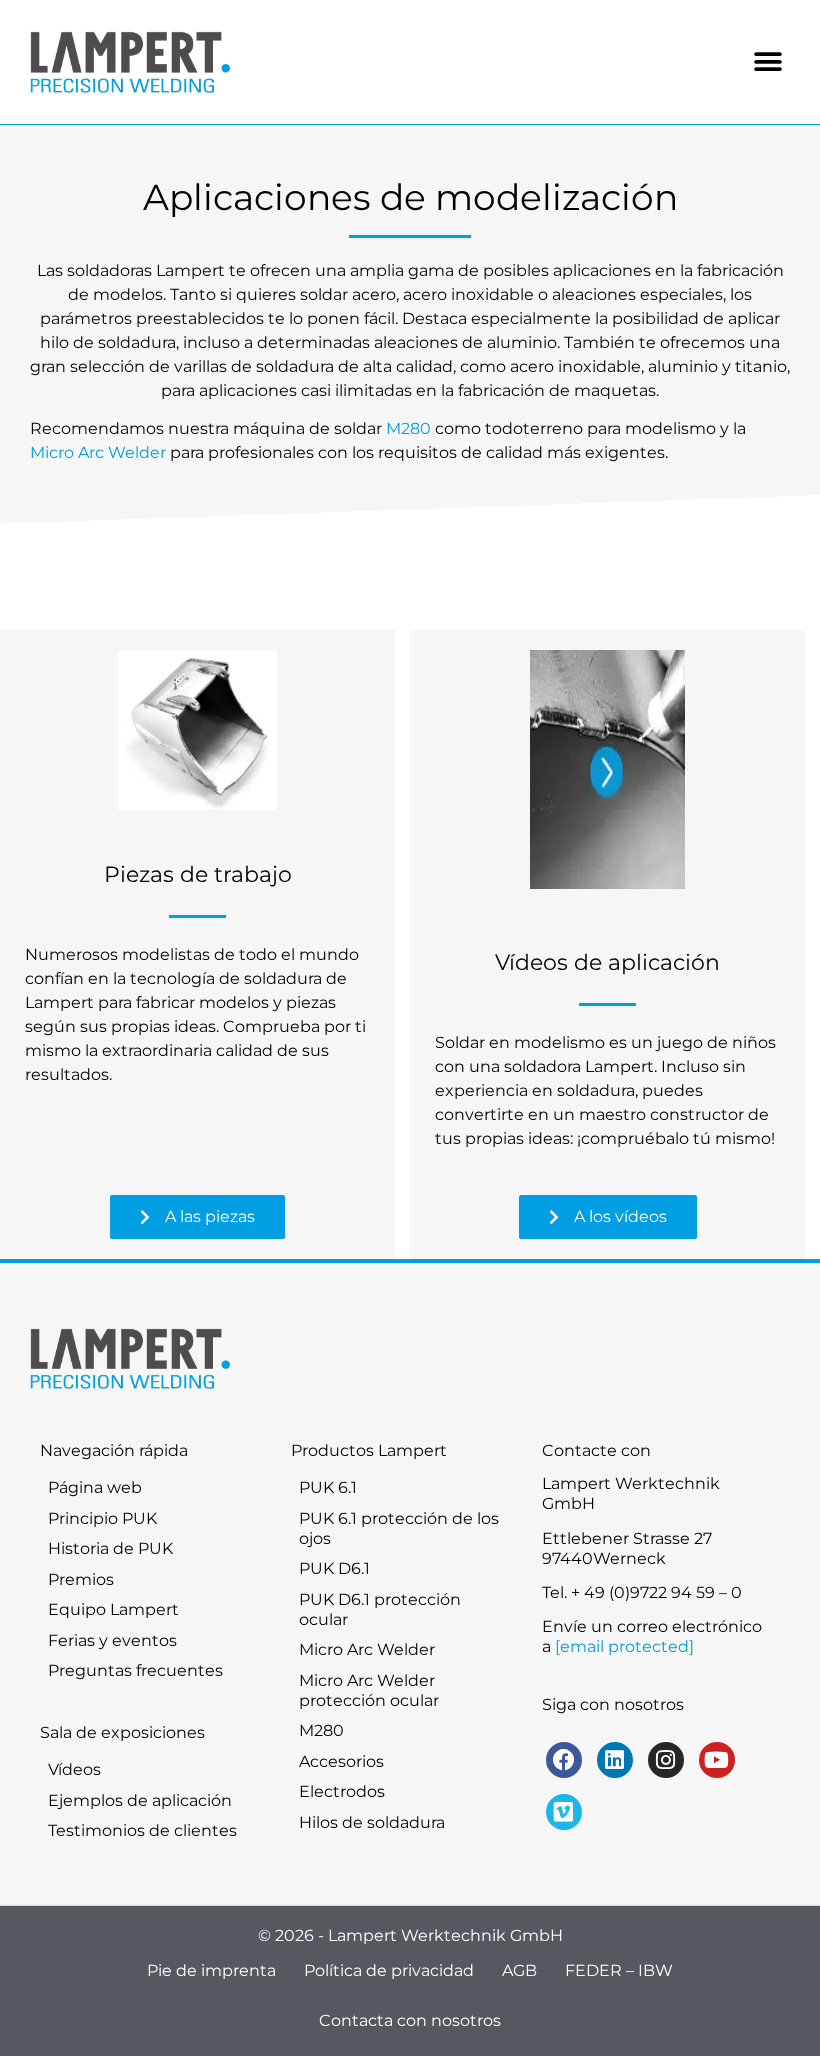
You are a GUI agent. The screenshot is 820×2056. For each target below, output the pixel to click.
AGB (519, 1970)
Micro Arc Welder (98, 452)
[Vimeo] (564, 1812)
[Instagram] (666, 1760)
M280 (408, 428)
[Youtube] (717, 1760)
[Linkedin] (615, 1760)
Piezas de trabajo (198, 874)
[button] (767, 62)
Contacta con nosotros (410, 2020)
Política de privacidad (389, 1970)
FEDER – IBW (619, 1970)
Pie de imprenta (211, 1970)
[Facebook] (564, 1760)
